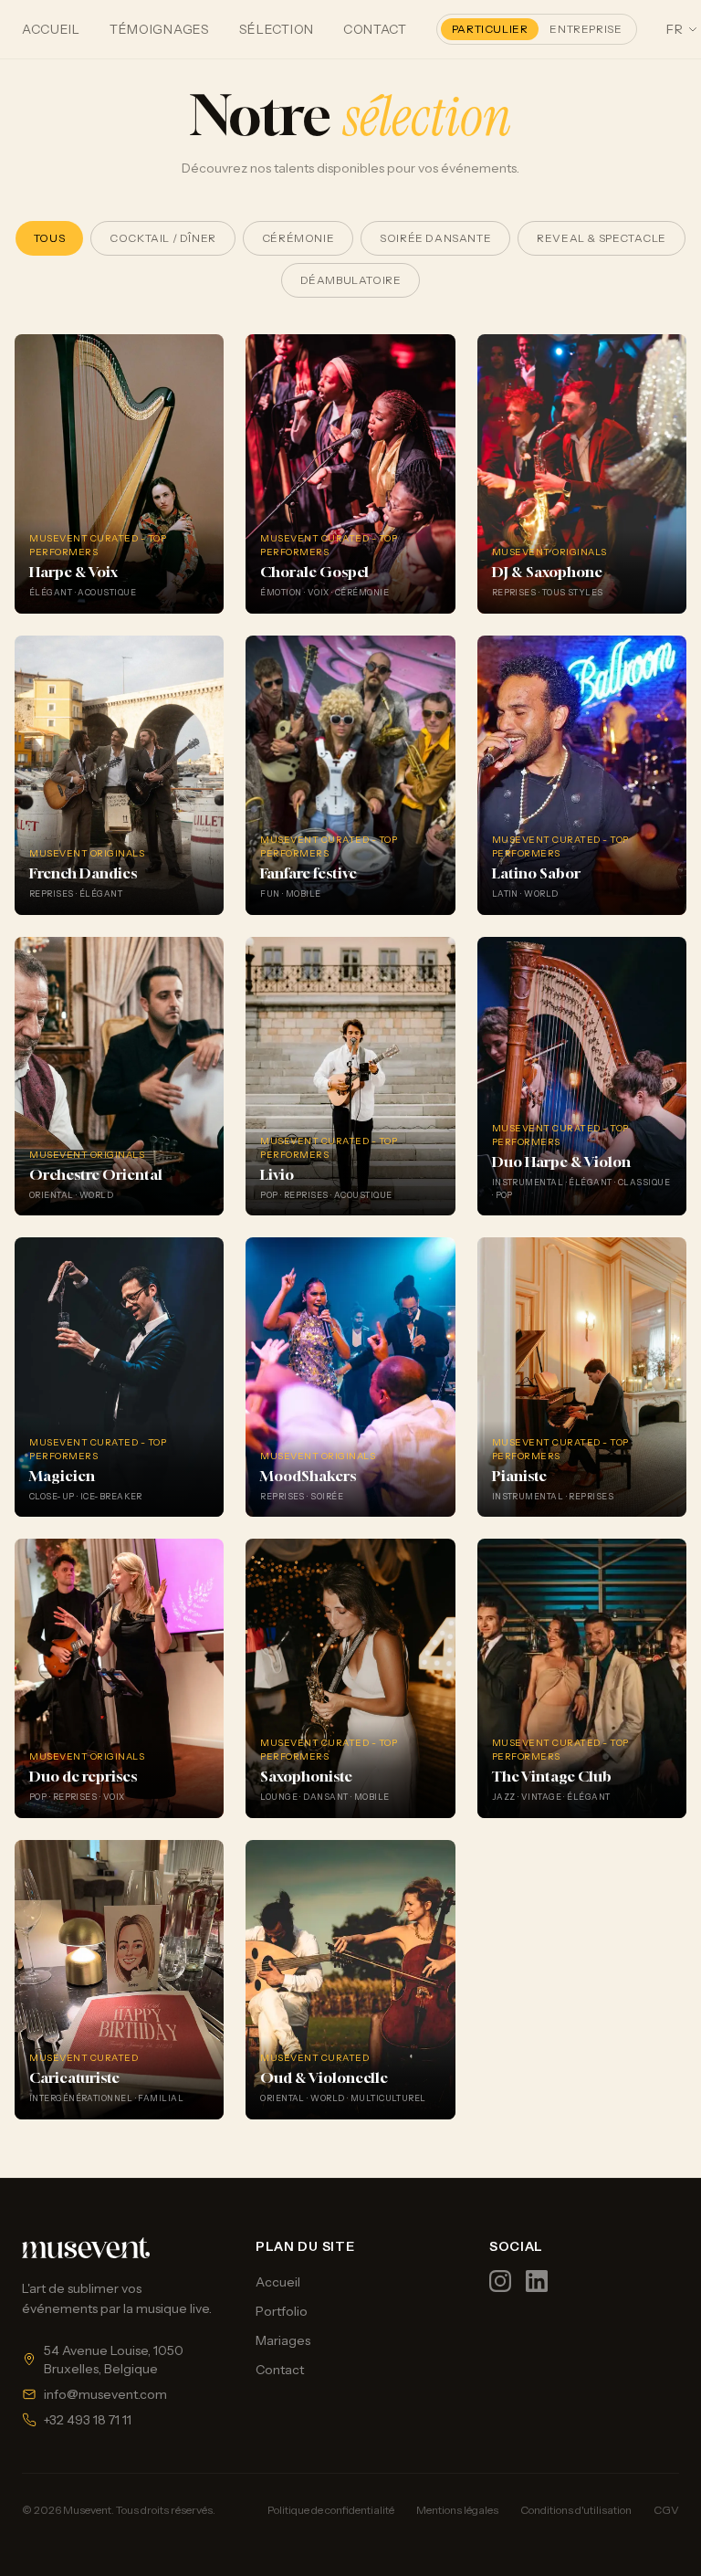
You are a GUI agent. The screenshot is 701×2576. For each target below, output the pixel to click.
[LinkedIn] (537, 2281)
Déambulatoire (351, 280)
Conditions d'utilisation (576, 2510)
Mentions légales (457, 2510)
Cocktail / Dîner (163, 238)
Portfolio (282, 2311)
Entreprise (586, 29)
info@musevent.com (105, 2394)
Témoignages (160, 29)
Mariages (283, 2340)
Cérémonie (298, 238)
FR (675, 29)
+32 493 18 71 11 (88, 2420)
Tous (49, 238)
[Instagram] (500, 2281)
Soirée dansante (435, 238)
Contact (375, 29)
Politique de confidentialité (331, 2510)
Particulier (490, 29)
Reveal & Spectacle (602, 238)
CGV (666, 2510)
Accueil (51, 29)
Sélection (277, 29)
